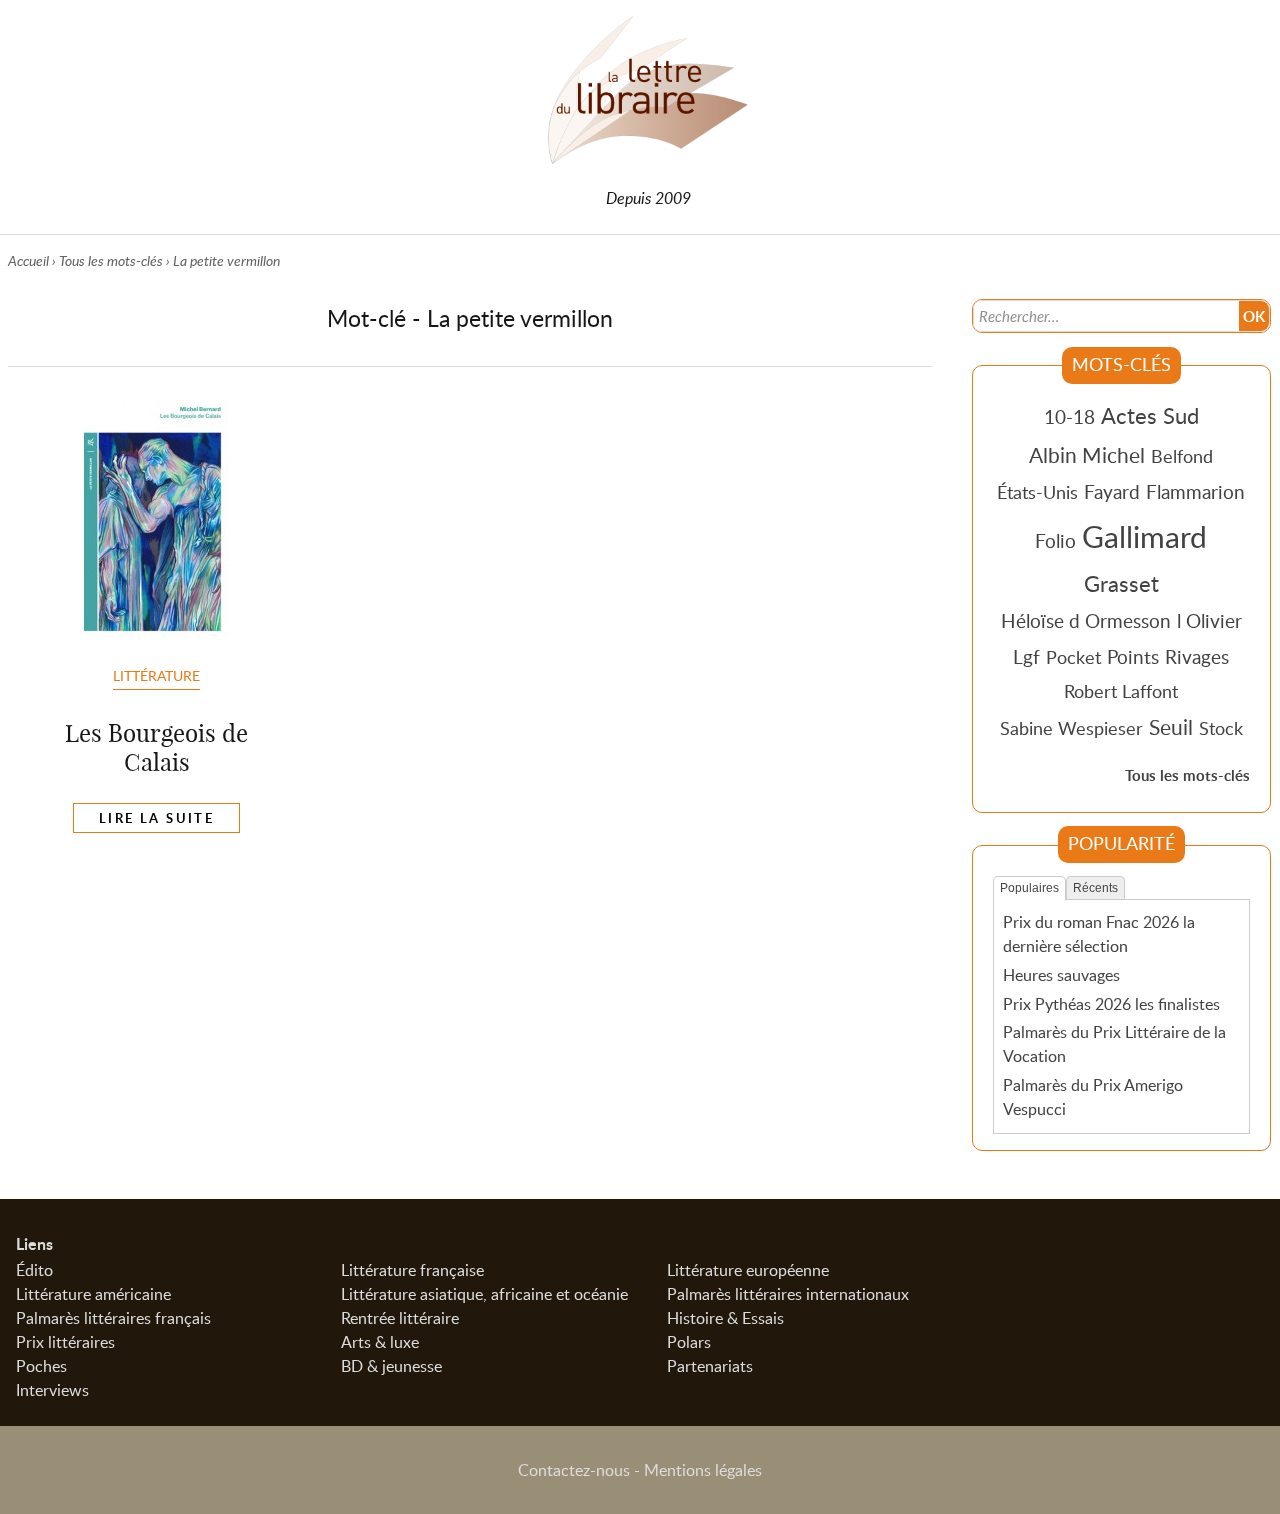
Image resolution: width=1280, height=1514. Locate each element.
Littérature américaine (93, 1294)
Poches (41, 1366)
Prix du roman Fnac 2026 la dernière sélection (1099, 934)
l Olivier (1209, 620)
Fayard (1112, 491)
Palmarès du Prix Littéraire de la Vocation (1114, 1044)
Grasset (1121, 583)
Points (1133, 656)
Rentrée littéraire (400, 1318)
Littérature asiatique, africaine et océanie (484, 1294)
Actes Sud (1150, 415)
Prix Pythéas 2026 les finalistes (1111, 1004)
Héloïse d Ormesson (1086, 620)
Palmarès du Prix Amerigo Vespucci (1093, 1097)
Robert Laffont (1121, 691)
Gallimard (1144, 536)
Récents (1095, 888)
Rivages (1197, 656)
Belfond (1182, 456)
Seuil (1171, 727)
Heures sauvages (1061, 975)
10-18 (1069, 416)
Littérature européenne (748, 1270)
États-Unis (1037, 492)
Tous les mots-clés (111, 260)
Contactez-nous (574, 1470)
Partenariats (710, 1366)
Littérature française (412, 1270)
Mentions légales (703, 1470)
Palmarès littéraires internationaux (788, 1294)
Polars (689, 1342)
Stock (1221, 728)
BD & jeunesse (391, 1366)
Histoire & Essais (725, 1318)
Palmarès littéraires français (113, 1318)
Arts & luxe (380, 1342)
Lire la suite (156, 818)
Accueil (28, 260)
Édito (34, 1270)
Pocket (1073, 657)
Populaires (1029, 888)
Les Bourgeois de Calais (156, 747)
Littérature (156, 675)
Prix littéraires (65, 1342)
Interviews (52, 1390)
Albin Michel (1087, 455)
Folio (1055, 540)
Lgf (1026, 656)
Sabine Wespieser (1071, 728)
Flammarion (1195, 491)
